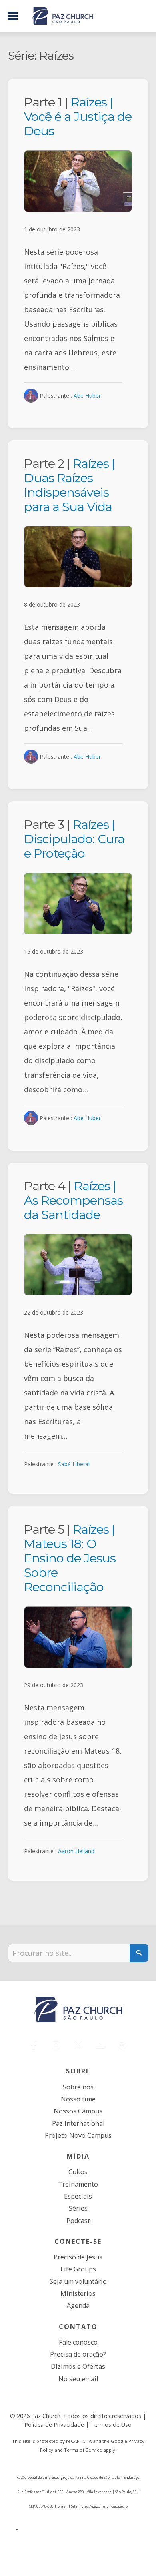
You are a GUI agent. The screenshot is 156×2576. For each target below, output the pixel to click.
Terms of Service (83, 2450)
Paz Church (46, 2416)
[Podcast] (122, 2045)
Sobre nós (78, 2087)
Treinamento (78, 2184)
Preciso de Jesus (78, 2257)
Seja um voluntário (78, 2281)
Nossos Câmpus (78, 2111)
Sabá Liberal (74, 1464)
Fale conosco (78, 2342)
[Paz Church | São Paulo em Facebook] (34, 2045)
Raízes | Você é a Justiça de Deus (78, 116)
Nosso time (78, 2099)
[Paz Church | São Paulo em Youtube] (100, 2045)
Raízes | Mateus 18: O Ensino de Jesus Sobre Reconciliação (70, 1558)
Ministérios (78, 2293)
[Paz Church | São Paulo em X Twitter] (78, 2045)
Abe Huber (87, 396)
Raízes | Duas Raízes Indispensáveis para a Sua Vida (69, 485)
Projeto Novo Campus (78, 2135)
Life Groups (78, 2269)
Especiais (78, 2196)
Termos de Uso (111, 2425)
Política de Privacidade (54, 2425)
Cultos (78, 2172)
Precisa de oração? (78, 2354)
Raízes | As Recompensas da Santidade (73, 1200)
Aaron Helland (76, 1851)
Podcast (78, 2221)
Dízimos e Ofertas (78, 2366)
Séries (78, 2208)
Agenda (78, 2305)
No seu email (78, 2379)
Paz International (78, 2123)
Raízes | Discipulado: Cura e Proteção (74, 839)
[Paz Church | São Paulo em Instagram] (56, 2045)
